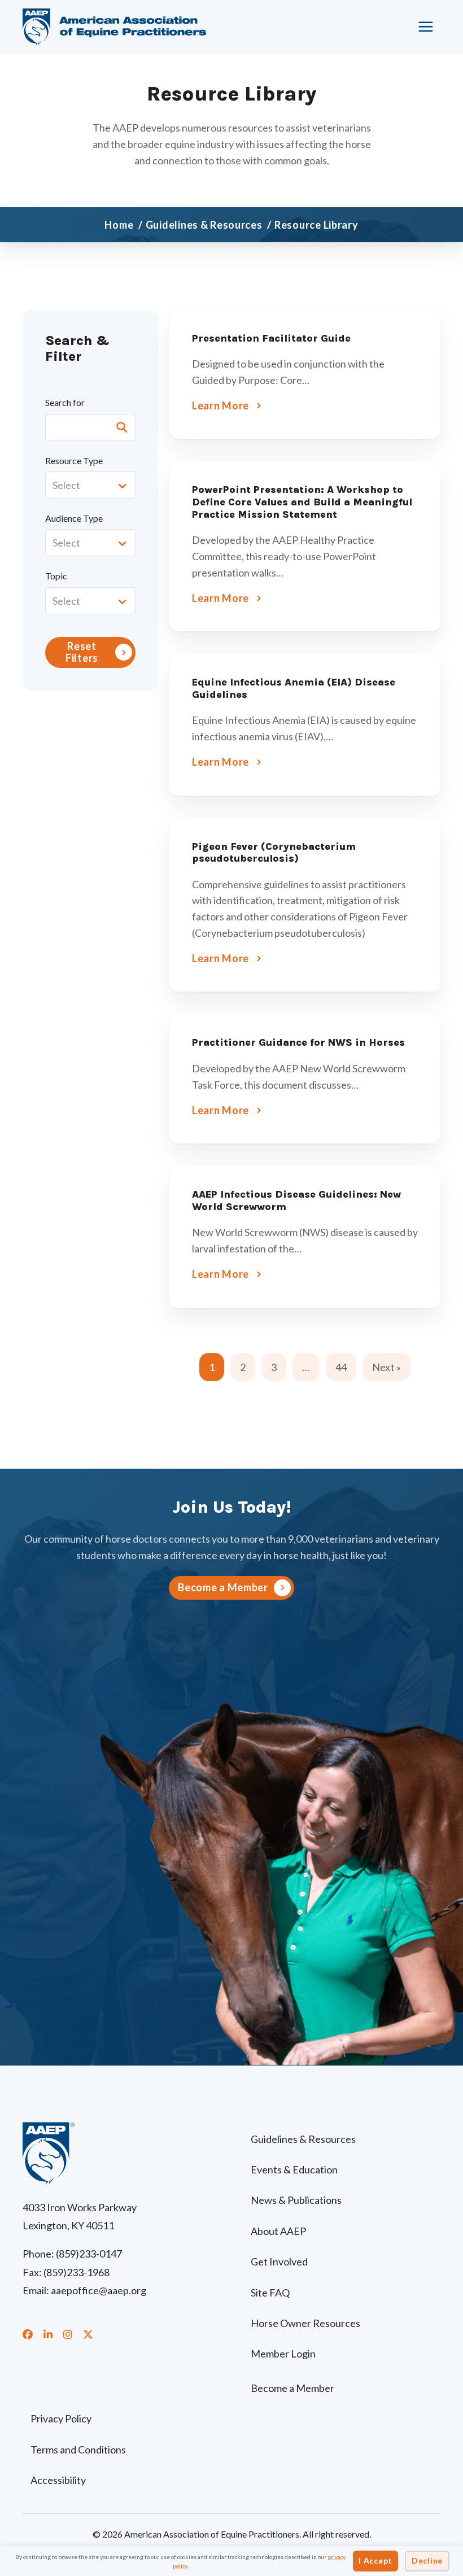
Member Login (283, 2354)
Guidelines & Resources (303, 2139)
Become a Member (292, 2388)
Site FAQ (270, 2293)
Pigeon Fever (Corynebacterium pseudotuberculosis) (274, 853)
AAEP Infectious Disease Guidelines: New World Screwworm (296, 1200)
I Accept (375, 2560)
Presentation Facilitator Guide (271, 338)
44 (341, 1367)
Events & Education (294, 2169)
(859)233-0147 (89, 2254)
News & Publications (296, 2200)
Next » (386, 1367)
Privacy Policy (61, 2418)
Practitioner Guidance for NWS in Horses (298, 1042)
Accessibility (58, 2480)
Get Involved (279, 2261)
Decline (427, 2560)
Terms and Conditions (78, 2450)
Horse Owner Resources (305, 2323)
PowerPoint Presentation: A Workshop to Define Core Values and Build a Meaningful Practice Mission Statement (302, 502)
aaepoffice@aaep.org (99, 2290)
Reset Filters (82, 652)
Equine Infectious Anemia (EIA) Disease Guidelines (294, 688)
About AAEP (278, 2231)
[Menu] (426, 27)
